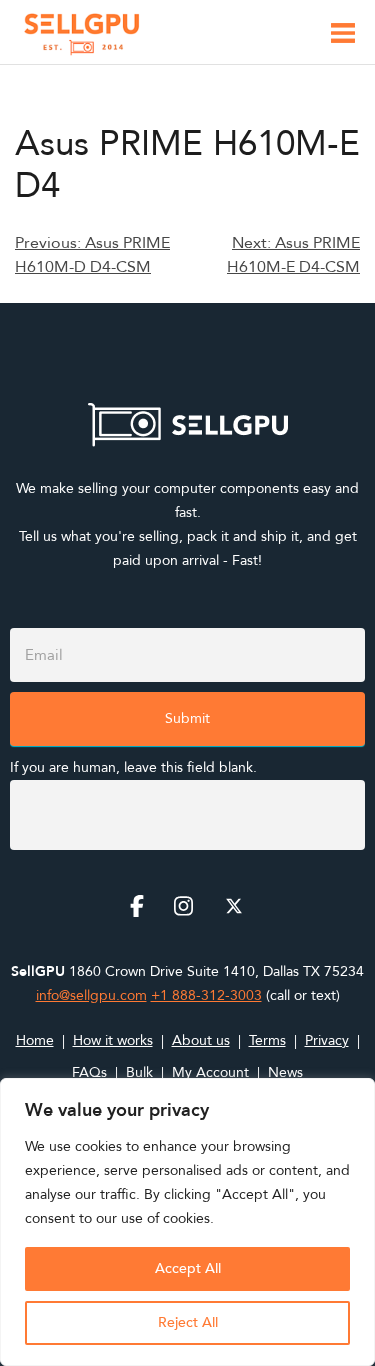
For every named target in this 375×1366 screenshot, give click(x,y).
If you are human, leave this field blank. (133, 767)
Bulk (139, 1072)
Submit (187, 718)
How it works (113, 1040)
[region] (187, 1222)
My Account (210, 1072)
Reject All (188, 1322)
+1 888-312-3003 (206, 995)
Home (35, 1040)
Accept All (188, 1268)
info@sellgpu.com (91, 995)
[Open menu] (343, 36)
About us (201, 1040)
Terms (267, 1040)
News (285, 1072)
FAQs (89, 1072)
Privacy (327, 1040)
